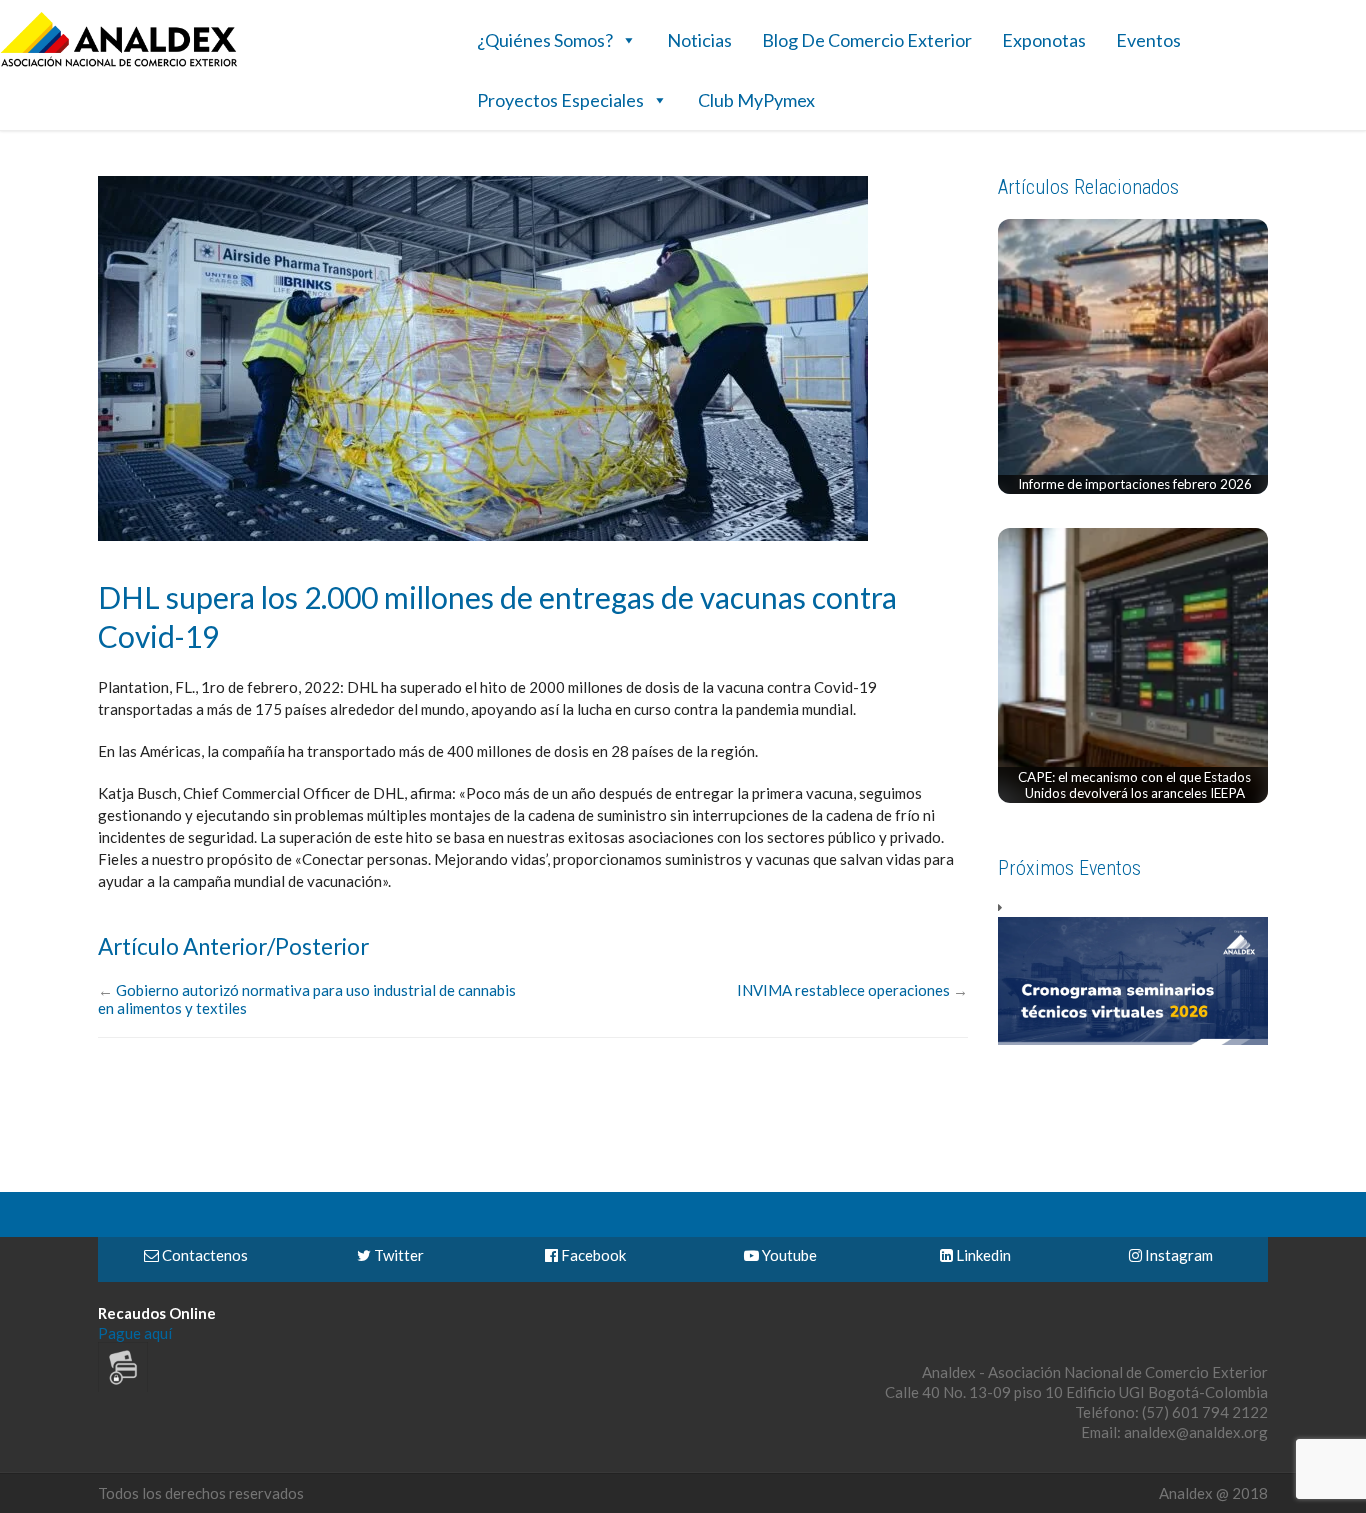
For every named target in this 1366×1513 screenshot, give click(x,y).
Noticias (699, 40)
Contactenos (203, 1255)
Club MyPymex (756, 100)
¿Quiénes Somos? (545, 40)
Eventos (1148, 40)
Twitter (397, 1255)
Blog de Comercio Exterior (867, 40)
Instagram (1177, 1255)
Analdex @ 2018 (1213, 1493)
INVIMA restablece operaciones (843, 990)
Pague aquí (135, 1333)
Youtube (788, 1255)
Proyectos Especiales (560, 100)
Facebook (592, 1255)
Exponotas (1044, 40)
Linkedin (982, 1255)
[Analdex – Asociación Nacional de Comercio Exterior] (119, 64)
